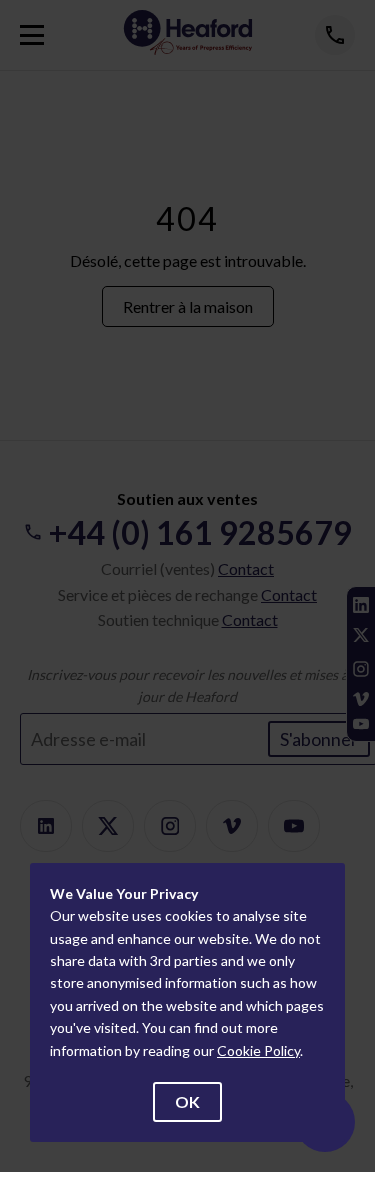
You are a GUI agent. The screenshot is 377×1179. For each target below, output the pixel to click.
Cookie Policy (258, 1050)
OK (187, 1101)
